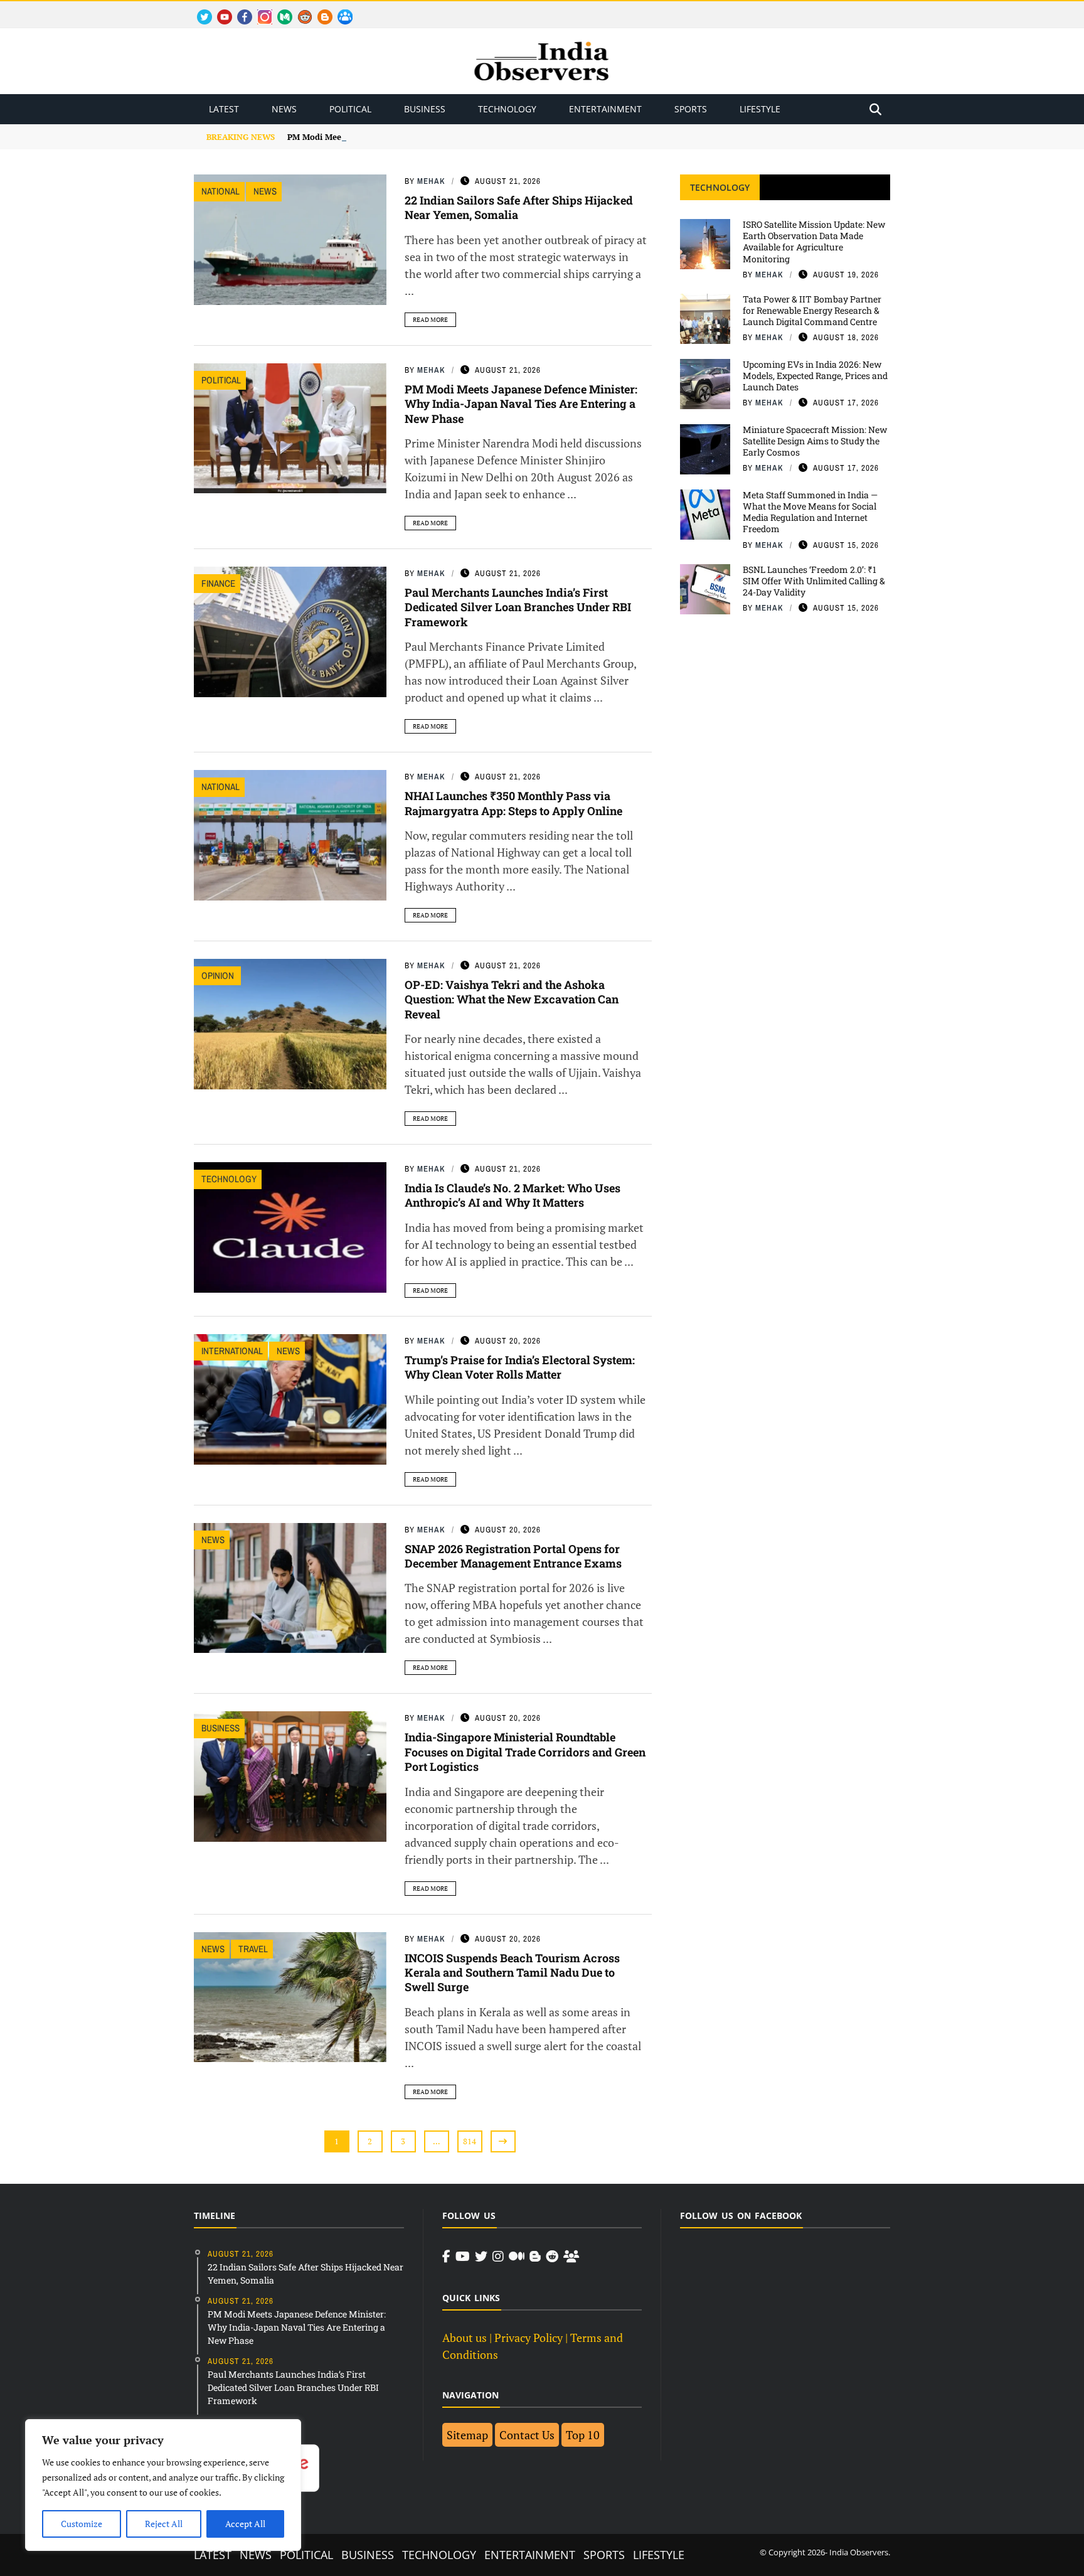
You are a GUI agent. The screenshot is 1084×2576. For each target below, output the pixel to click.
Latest (224, 109)
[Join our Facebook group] (571, 2257)
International (232, 1351)
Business (425, 109)
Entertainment (605, 109)
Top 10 (583, 2435)
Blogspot (320, 10)
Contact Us (527, 2435)
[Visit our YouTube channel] (463, 2257)
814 (470, 2141)
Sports (691, 109)
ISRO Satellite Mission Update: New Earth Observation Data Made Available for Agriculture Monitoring (814, 242)
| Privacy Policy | (529, 2338)
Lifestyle (760, 109)
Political (350, 109)
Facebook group (342, 10)
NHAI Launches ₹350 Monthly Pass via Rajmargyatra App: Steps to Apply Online (513, 803)
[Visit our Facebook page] (446, 2257)
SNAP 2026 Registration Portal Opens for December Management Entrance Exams (513, 1556)
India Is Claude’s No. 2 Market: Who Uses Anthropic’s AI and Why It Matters (513, 1195)
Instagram (260, 10)
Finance (218, 583)
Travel (253, 1949)
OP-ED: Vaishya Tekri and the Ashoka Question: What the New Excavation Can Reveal (512, 999)
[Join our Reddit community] (552, 2257)
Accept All (245, 2524)
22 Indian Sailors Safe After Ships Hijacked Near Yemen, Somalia (519, 207)
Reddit (299, 10)
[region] (163, 2485)
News (284, 109)
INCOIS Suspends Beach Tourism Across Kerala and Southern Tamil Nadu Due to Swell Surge (512, 1973)
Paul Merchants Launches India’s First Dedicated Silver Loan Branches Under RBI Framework (518, 607)
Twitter (199, 10)
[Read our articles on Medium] (517, 2257)
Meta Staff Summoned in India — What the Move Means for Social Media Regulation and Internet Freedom (810, 512)
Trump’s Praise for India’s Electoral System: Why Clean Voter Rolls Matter (520, 1367)
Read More (430, 320)
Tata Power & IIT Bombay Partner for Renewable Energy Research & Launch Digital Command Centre (812, 310)
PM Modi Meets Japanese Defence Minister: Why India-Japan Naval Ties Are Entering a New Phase (521, 404)
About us (465, 2338)
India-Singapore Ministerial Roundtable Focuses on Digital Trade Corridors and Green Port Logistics (525, 1752)
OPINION (219, 975)
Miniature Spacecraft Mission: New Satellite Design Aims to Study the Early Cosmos (815, 441)
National (221, 191)
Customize (82, 2524)
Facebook (240, 10)
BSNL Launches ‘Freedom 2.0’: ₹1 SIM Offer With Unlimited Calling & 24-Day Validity (814, 581)
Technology (507, 109)
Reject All (164, 2524)
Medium (279, 10)
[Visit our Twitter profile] (481, 2257)
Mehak (431, 181)
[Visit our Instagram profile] (498, 2257)
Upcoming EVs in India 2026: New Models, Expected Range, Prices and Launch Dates (815, 376)
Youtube (219, 10)
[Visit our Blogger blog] (535, 2257)
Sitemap (467, 2435)
